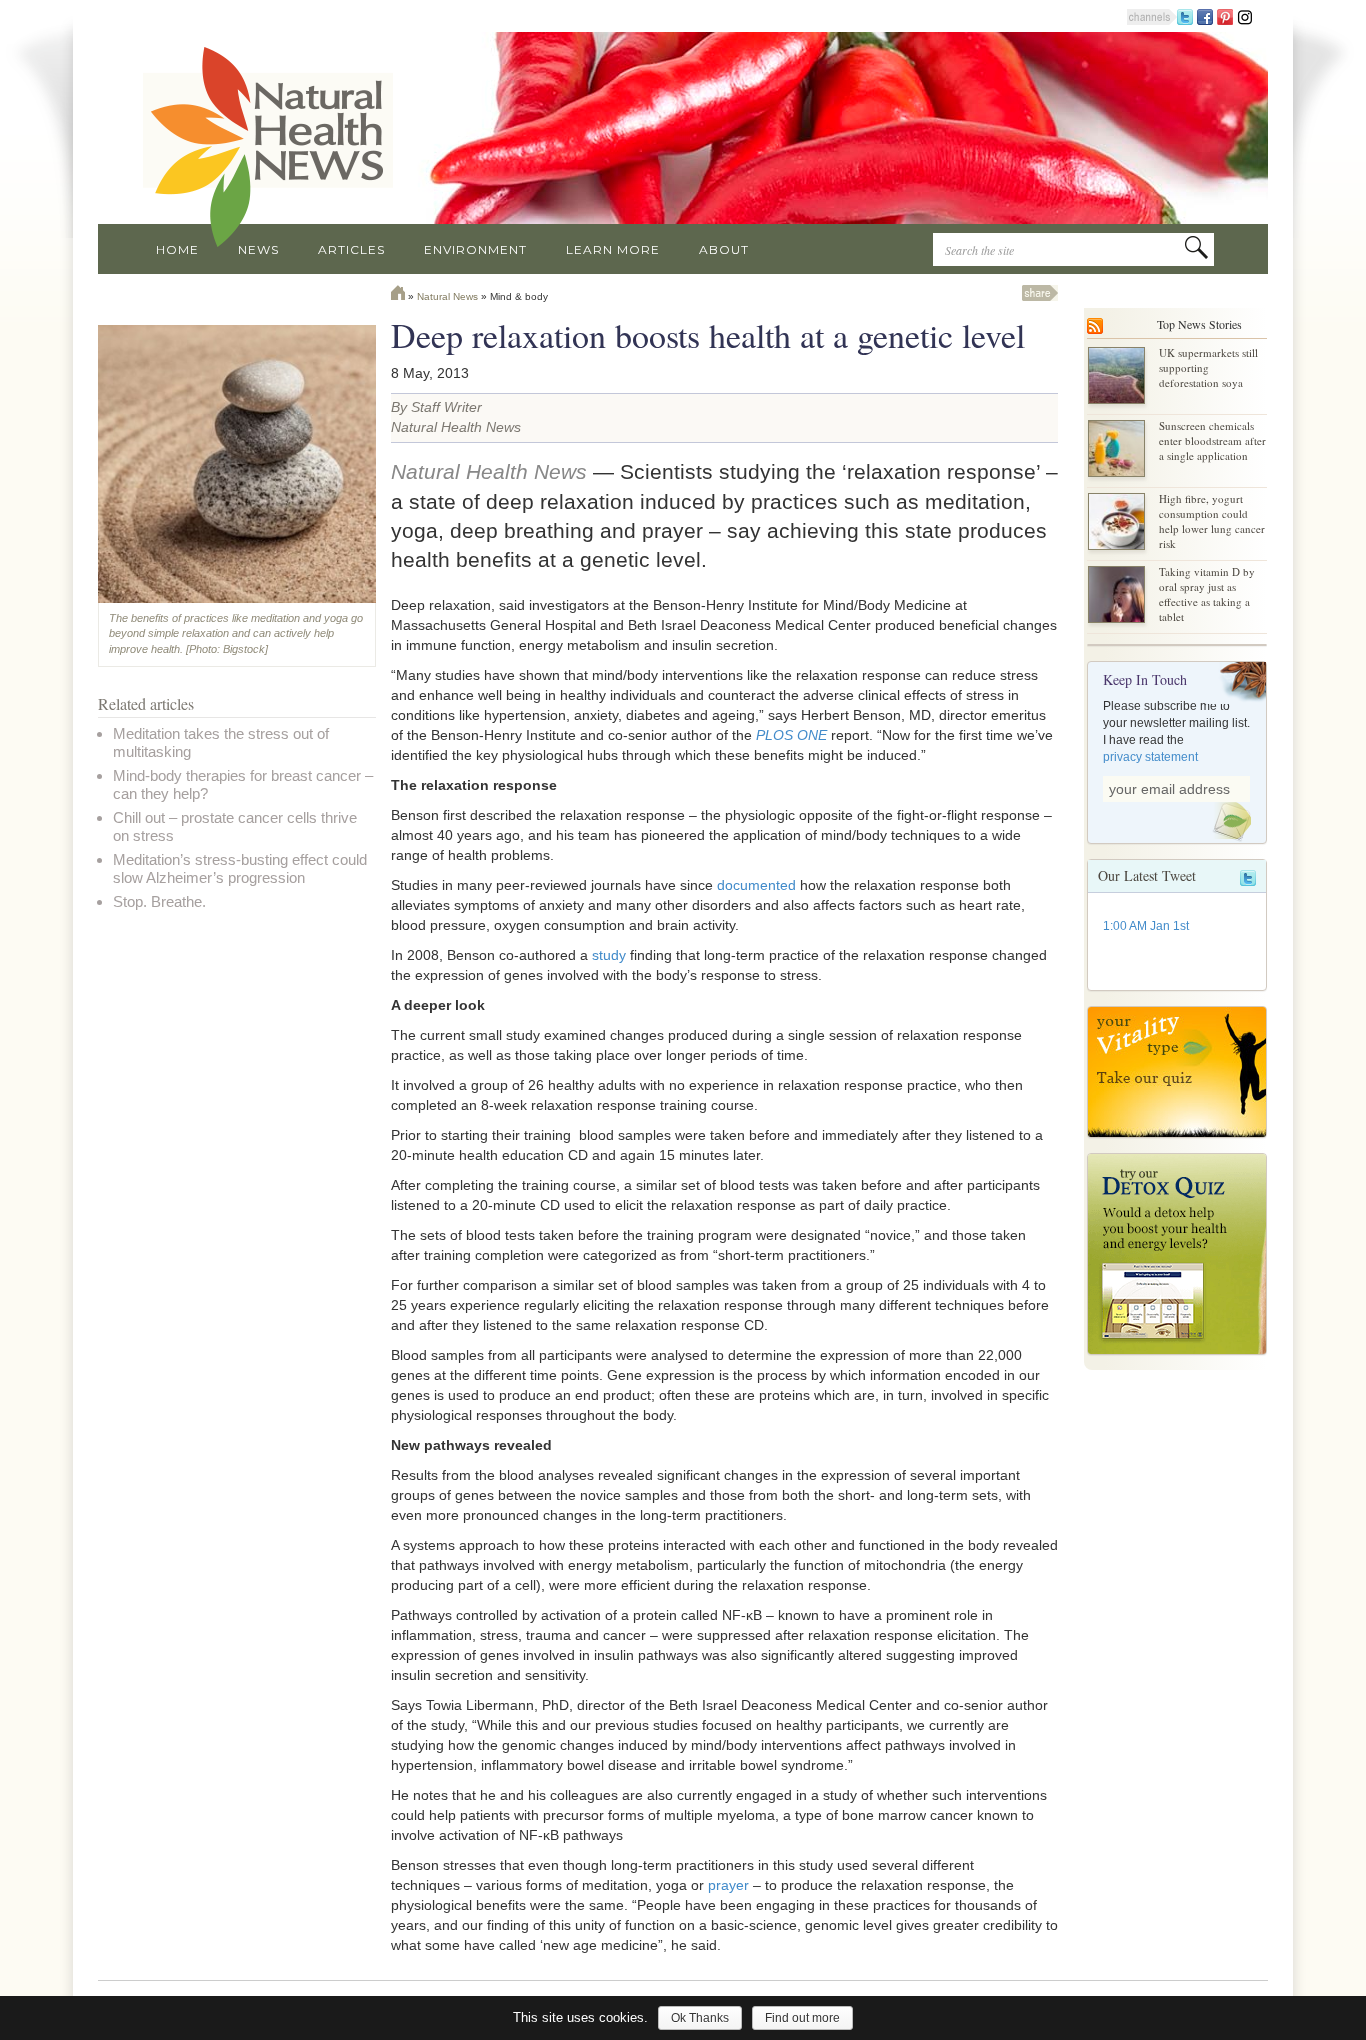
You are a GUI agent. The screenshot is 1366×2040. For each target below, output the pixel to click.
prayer (728, 1885)
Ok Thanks (700, 2018)
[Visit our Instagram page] (1245, 16)
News (258, 249)
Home (177, 249)
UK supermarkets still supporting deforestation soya (1208, 367)
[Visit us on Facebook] (1205, 16)
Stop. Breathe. (159, 901)
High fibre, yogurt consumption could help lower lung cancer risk (1212, 521)
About (724, 249)
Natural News (447, 296)
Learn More (613, 249)
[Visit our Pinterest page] (1225, 16)
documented (756, 885)
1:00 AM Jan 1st (1146, 926)
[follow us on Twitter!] (1185, 16)
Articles (351, 249)
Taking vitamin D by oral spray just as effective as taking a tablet (1207, 594)
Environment (475, 249)
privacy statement (1150, 757)
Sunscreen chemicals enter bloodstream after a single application (1212, 440)
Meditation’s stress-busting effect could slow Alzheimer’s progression (240, 868)
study (609, 955)
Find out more (802, 2018)
